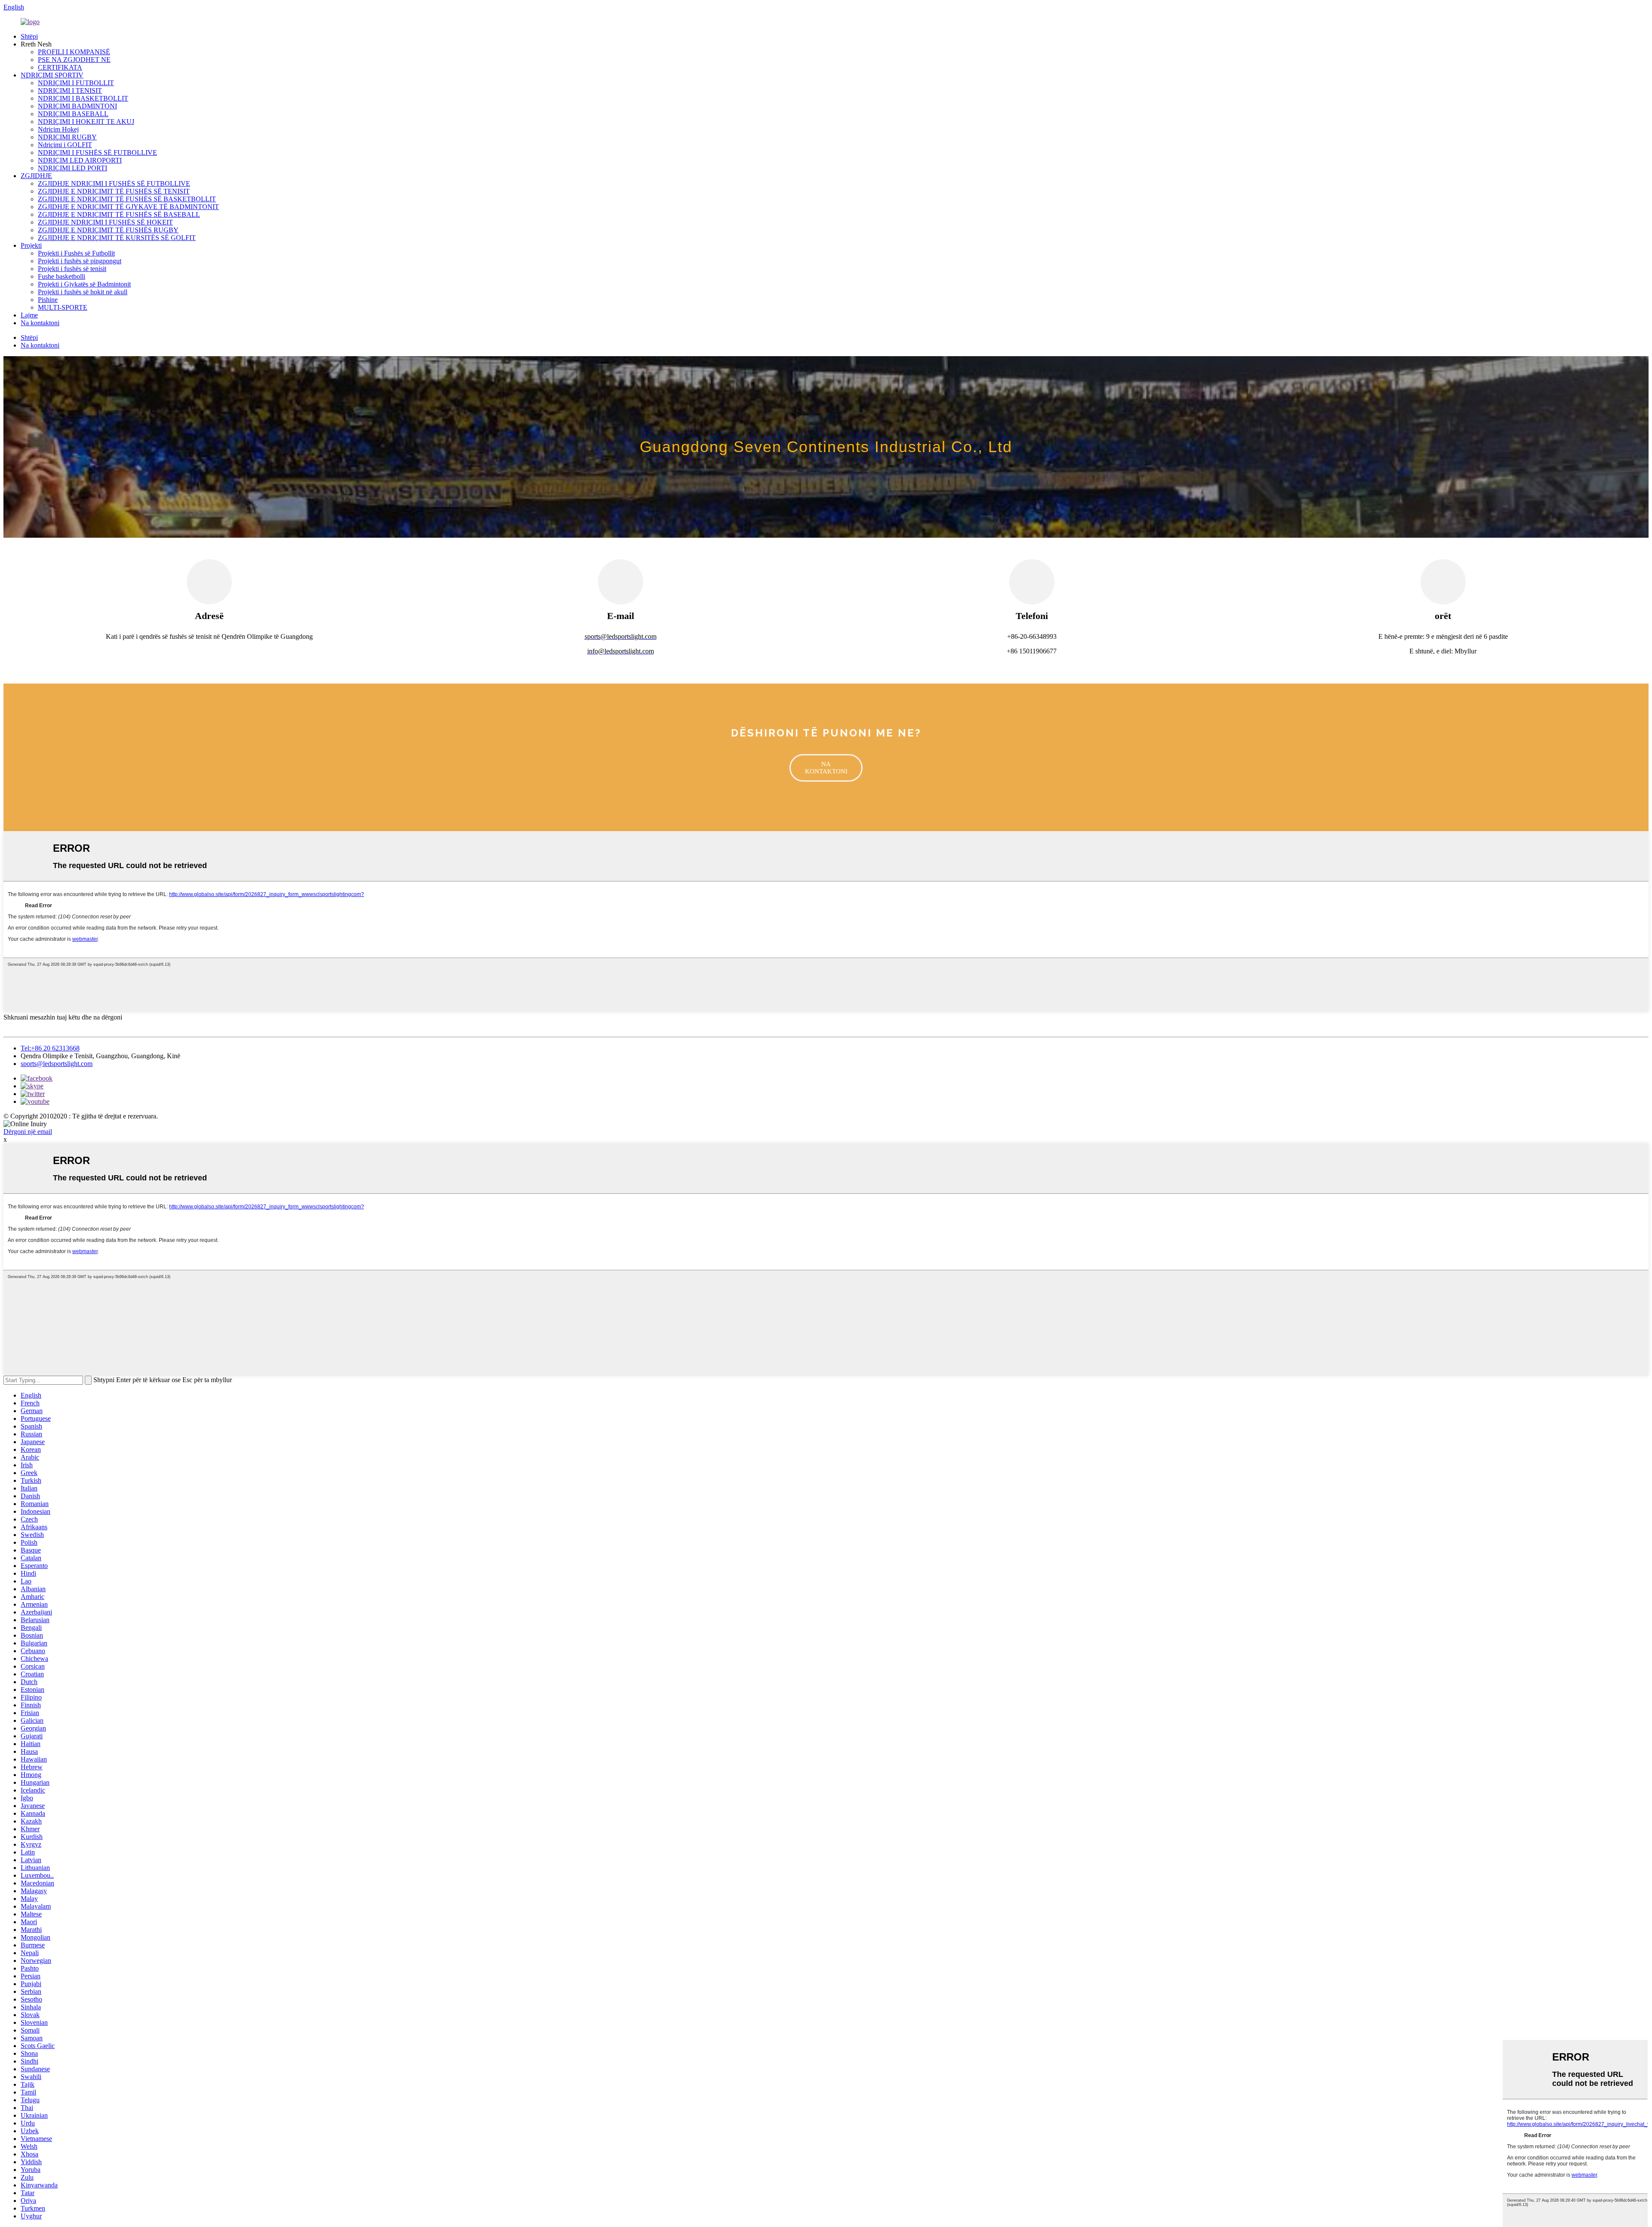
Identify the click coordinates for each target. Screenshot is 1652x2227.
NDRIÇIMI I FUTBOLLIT (76, 83)
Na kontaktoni (40, 323)
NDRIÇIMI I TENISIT (70, 91)
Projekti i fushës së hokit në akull (83, 292)
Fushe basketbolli (62, 276)
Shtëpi (29, 36)
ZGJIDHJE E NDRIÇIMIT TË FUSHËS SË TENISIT (114, 191)
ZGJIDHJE (36, 176)
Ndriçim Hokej (58, 129)
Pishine (48, 300)
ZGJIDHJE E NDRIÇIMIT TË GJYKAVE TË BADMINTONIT (128, 207)
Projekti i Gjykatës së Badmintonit (84, 284)
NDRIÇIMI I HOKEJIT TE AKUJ (86, 122)
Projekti (31, 245)
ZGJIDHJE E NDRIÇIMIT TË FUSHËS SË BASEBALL (119, 214)
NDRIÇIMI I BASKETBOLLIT (83, 98)
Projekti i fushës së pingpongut (80, 261)
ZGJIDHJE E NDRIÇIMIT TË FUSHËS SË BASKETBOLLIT (127, 199)
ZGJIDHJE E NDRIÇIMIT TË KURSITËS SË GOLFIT (117, 238)
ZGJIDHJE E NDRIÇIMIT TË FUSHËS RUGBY (108, 230)
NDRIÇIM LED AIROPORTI (80, 160)
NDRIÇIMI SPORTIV (52, 75)
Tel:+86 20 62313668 (50, 1048)
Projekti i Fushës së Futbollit (76, 253)
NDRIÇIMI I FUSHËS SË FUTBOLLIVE (97, 152)
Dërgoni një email (28, 1132)
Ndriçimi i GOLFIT (65, 145)
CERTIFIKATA (60, 67)
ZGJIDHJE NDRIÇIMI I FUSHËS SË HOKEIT (105, 222)
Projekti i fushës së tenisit (72, 269)
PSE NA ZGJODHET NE (74, 60)
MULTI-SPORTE (63, 307)
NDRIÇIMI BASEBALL (73, 114)
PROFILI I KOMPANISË (74, 52)
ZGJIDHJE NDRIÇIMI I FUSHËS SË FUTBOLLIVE (114, 183)
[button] (826, 768)
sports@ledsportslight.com (57, 1064)
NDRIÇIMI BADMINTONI (77, 106)
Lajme (29, 315)
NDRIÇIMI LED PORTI (72, 168)
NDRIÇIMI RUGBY (67, 137)
